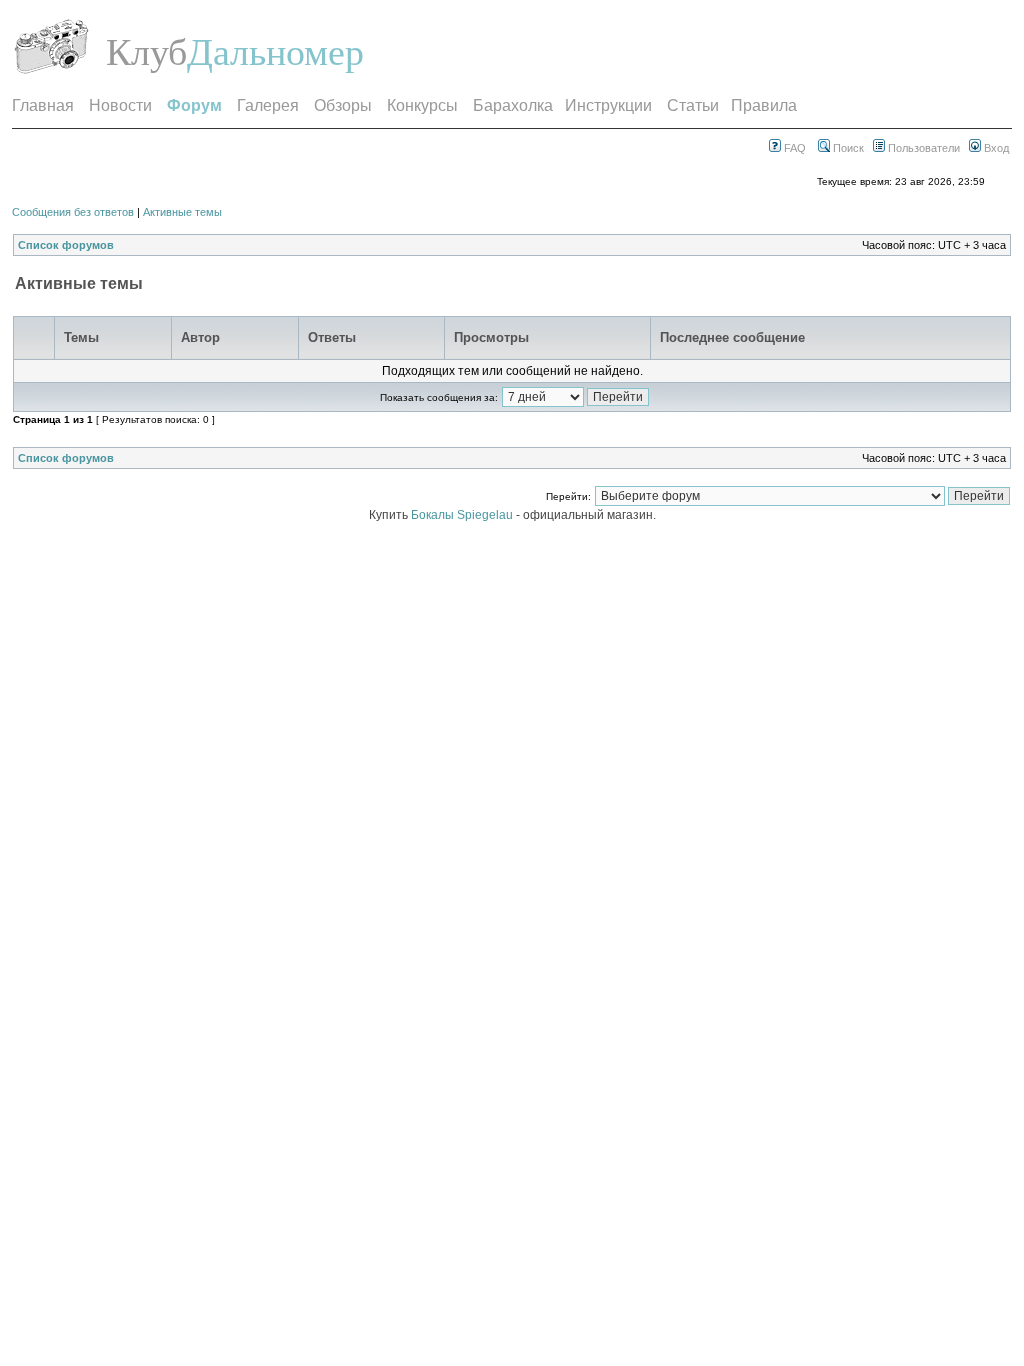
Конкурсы (422, 105)
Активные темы (182, 212)
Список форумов (66, 245)
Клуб (146, 52)
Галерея (268, 105)
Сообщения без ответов (73, 212)
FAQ (793, 148)
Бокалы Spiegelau (463, 515)
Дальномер (275, 52)
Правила (764, 105)
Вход (995, 148)
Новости (120, 105)
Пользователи (922, 148)
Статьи (693, 105)
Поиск (847, 148)
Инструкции (608, 105)
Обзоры (343, 105)
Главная (43, 105)
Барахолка (513, 105)
